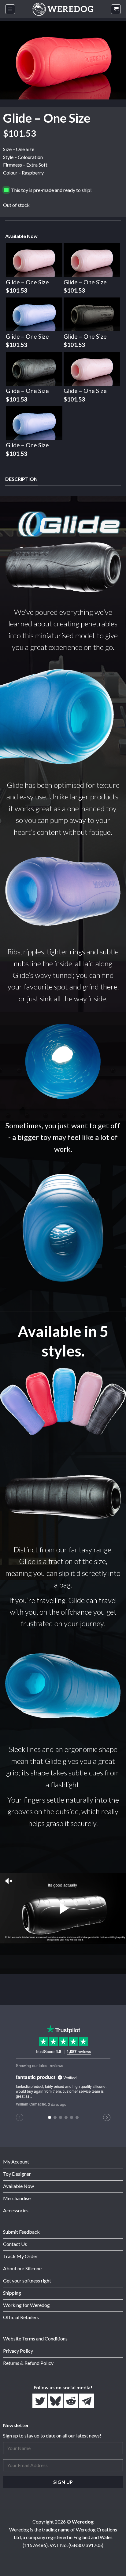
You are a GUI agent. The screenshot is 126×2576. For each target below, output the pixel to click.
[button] (10, 9)
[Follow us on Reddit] (71, 2401)
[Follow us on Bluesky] (56, 2401)
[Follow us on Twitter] (40, 2401)
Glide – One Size (27, 282)
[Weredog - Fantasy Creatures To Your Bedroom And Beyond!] (63, 9)
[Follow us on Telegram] (87, 2401)
